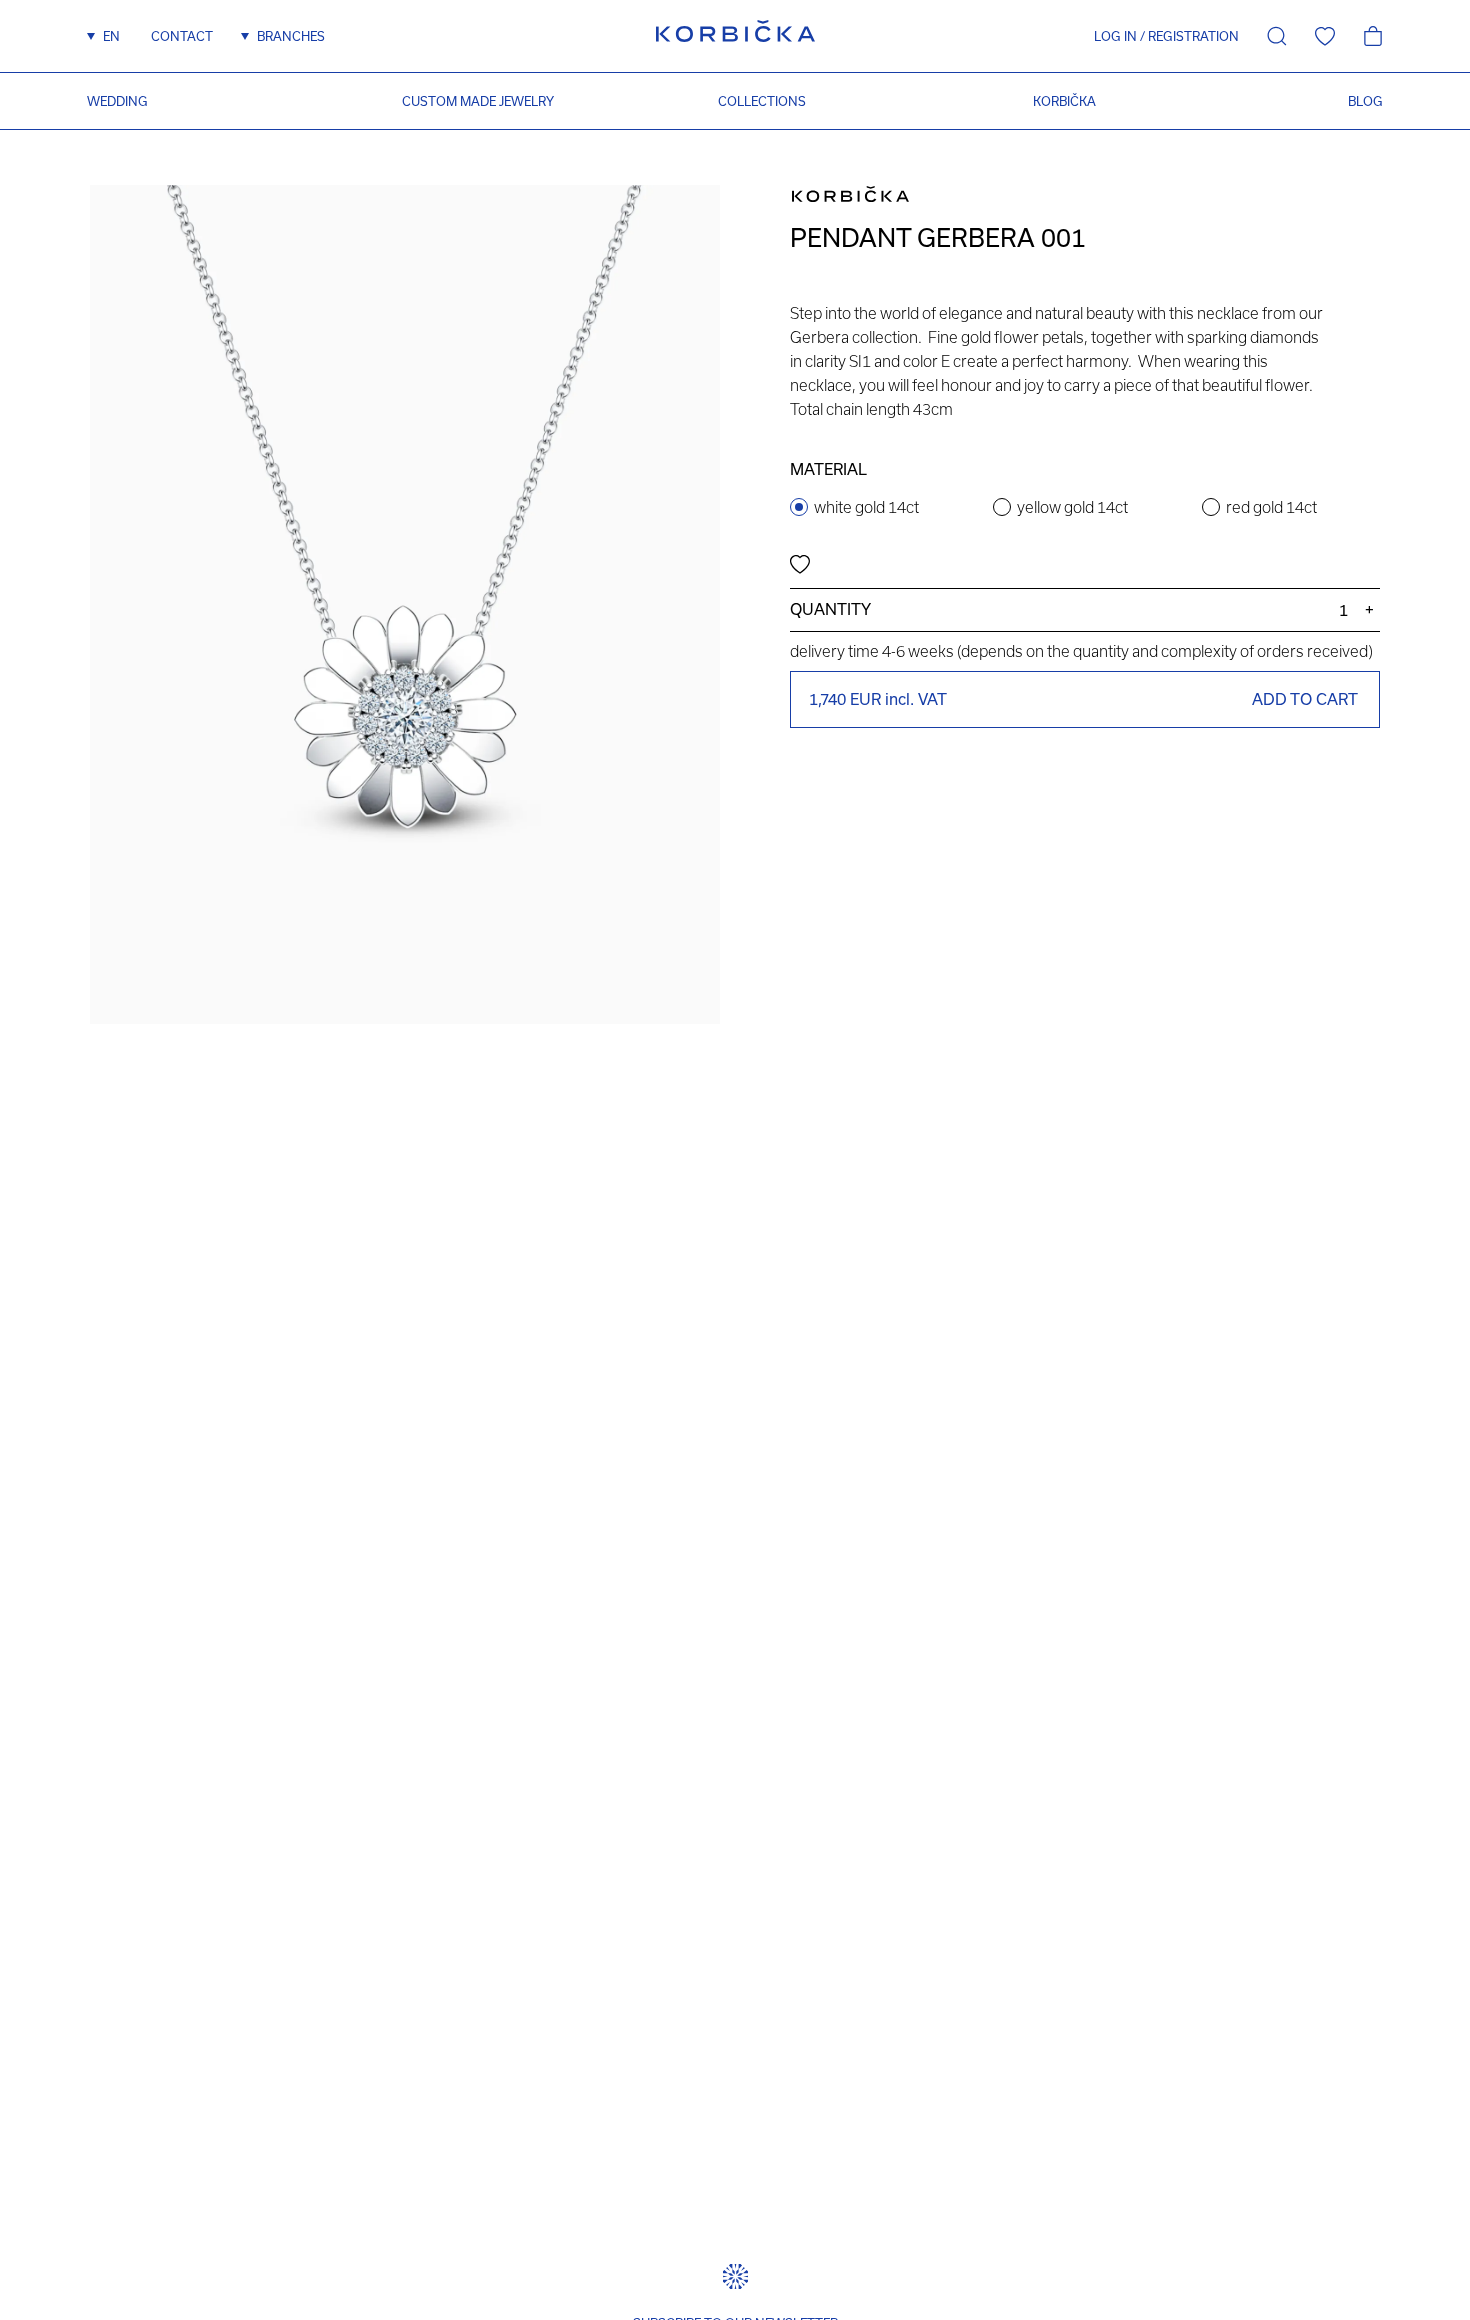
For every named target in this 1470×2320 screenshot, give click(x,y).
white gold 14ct (866, 507)
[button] (1108, 36)
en (111, 36)
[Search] (1277, 36)
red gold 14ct (1271, 507)
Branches (291, 36)
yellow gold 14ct (1072, 507)
